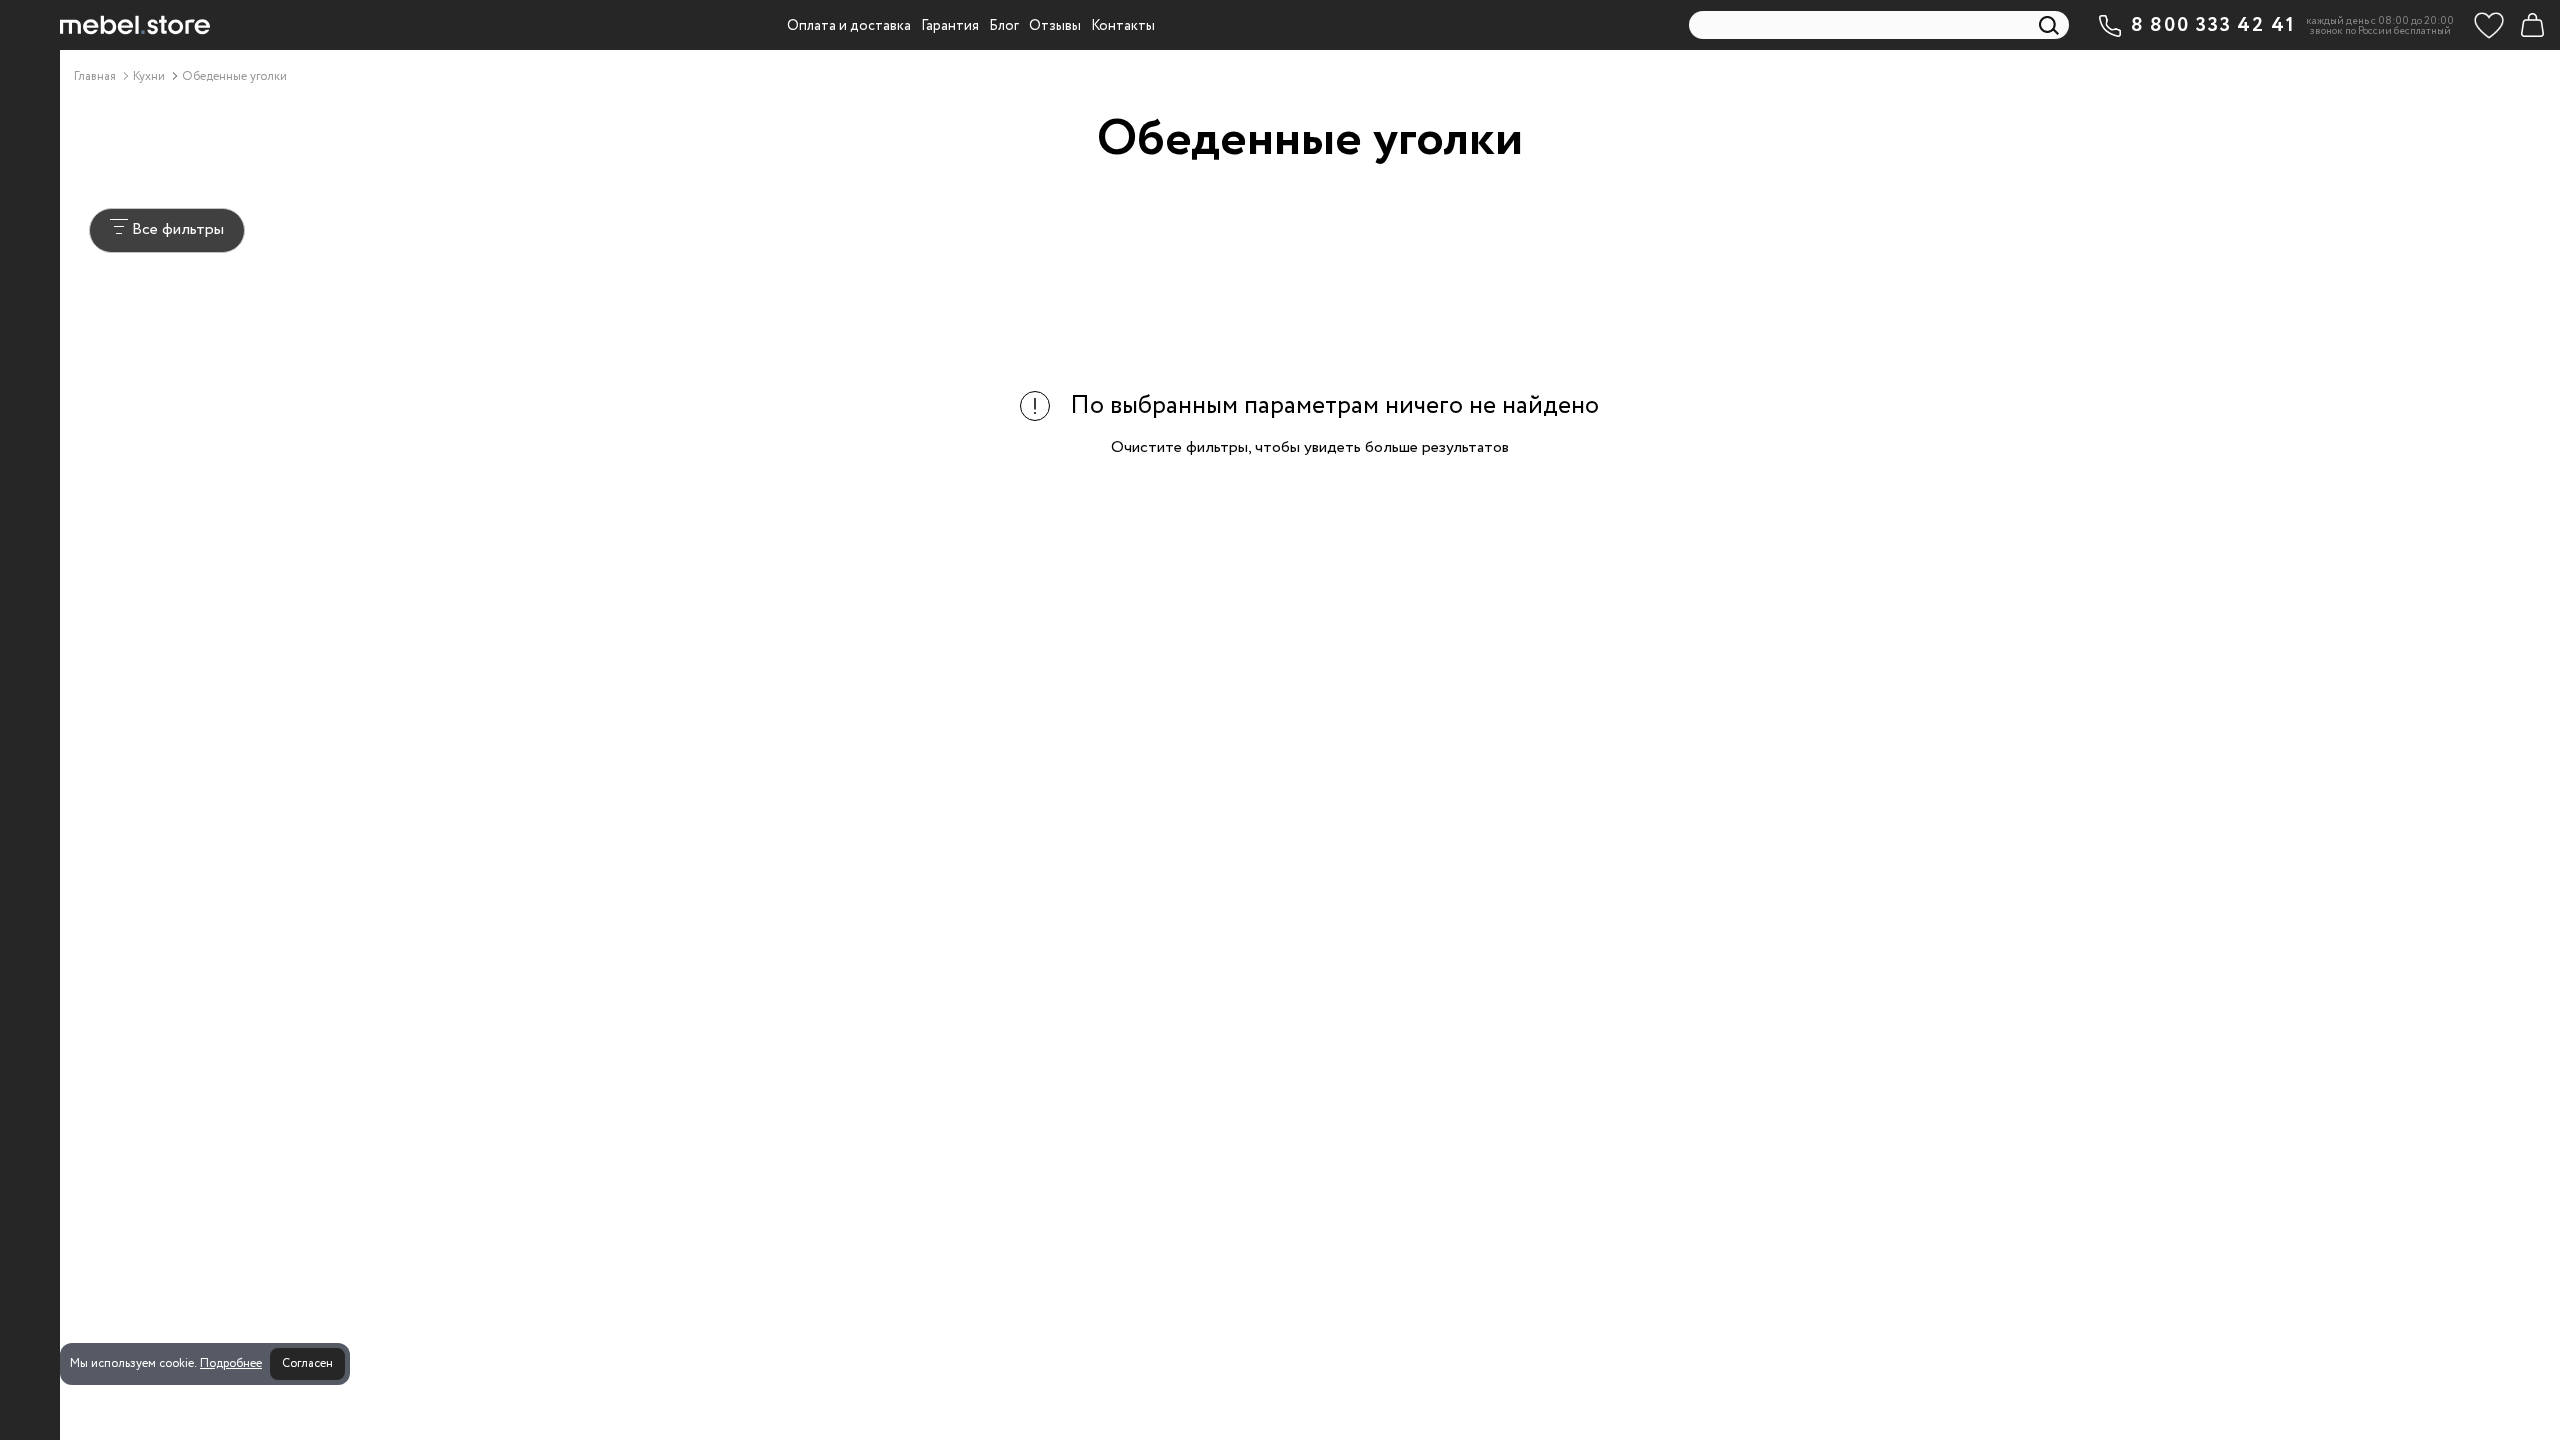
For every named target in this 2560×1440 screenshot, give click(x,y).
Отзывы (1055, 26)
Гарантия (950, 26)
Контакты (1123, 26)
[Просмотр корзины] (2532, 25)
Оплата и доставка (849, 26)
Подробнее (231, 1363)
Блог (1004, 26)
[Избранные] (2489, 25)
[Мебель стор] (135, 25)
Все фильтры (176, 229)
